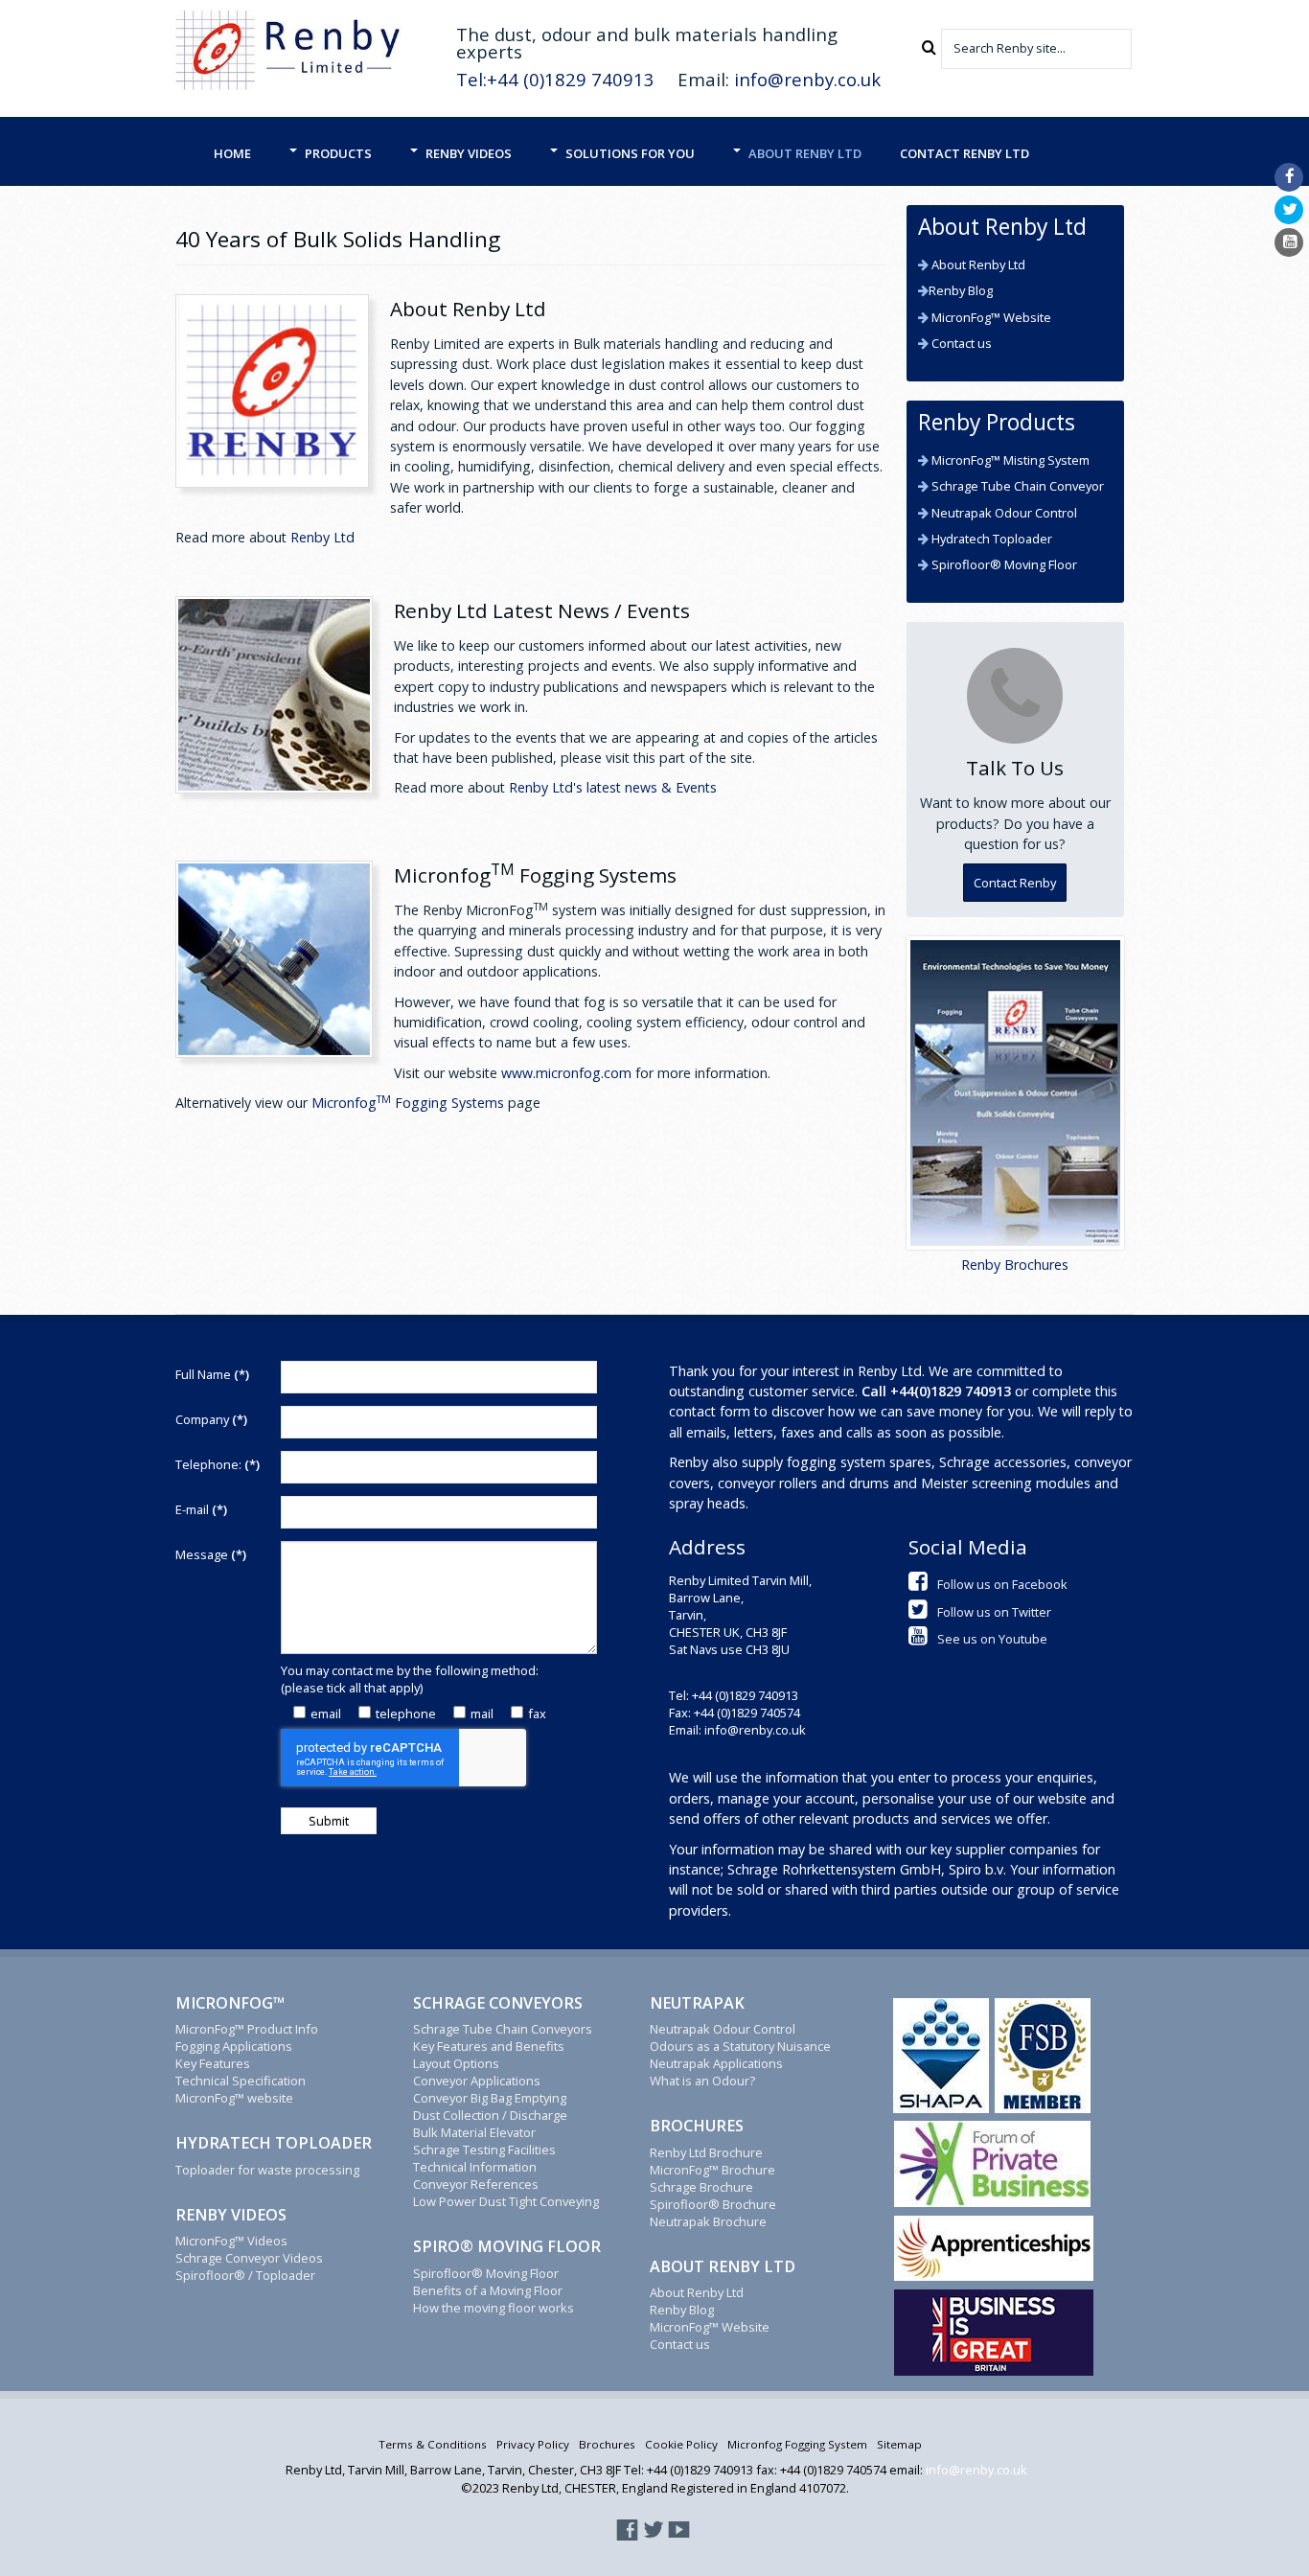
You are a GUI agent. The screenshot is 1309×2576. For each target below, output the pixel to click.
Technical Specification (241, 2081)
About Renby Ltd (805, 153)
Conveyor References (476, 2184)
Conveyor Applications (477, 2081)
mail (482, 1713)
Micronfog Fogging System (797, 2444)
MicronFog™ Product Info (247, 2029)
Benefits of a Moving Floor (488, 2290)
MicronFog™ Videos (231, 2241)
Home (232, 153)
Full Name (212, 1374)
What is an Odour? (702, 2081)
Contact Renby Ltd (965, 153)
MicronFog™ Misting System (1009, 460)
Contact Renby (1015, 883)
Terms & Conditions (433, 2444)
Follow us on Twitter (994, 1612)
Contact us (960, 343)
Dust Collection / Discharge (490, 2115)
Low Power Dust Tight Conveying (506, 2201)
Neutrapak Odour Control (1003, 513)
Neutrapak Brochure (708, 2221)
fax (537, 1713)
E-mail (201, 1509)
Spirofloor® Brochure (713, 2204)
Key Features (213, 2063)
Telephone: (218, 1464)
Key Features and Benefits (489, 2046)
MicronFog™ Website (990, 317)
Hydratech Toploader (990, 539)
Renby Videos (469, 153)
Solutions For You (630, 153)
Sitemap (899, 2444)
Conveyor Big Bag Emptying (490, 2098)
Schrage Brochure (701, 2187)
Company (211, 1419)
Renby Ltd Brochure (706, 2152)
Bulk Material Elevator (474, 2132)
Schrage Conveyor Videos (249, 2258)
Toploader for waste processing (267, 2170)
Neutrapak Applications (716, 2063)
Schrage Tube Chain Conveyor (1016, 486)
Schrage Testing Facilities (484, 2150)
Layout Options (456, 2063)
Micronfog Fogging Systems (408, 1103)
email (326, 1713)
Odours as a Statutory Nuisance (740, 2046)
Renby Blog (961, 290)
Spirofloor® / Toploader (245, 2275)
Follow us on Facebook (1002, 1584)
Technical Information (475, 2167)
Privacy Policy (533, 2444)
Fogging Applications (234, 2046)
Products (338, 153)
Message (211, 1554)
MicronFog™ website (234, 2098)
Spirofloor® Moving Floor (1003, 564)
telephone (406, 1713)
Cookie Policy (681, 2444)
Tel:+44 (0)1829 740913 (555, 79)
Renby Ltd (322, 537)
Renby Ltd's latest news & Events (613, 787)
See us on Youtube (992, 1639)
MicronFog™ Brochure (712, 2170)
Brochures (607, 2444)
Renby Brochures (1015, 1265)
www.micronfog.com (566, 1073)
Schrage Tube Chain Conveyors (503, 2029)
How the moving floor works (494, 2308)
